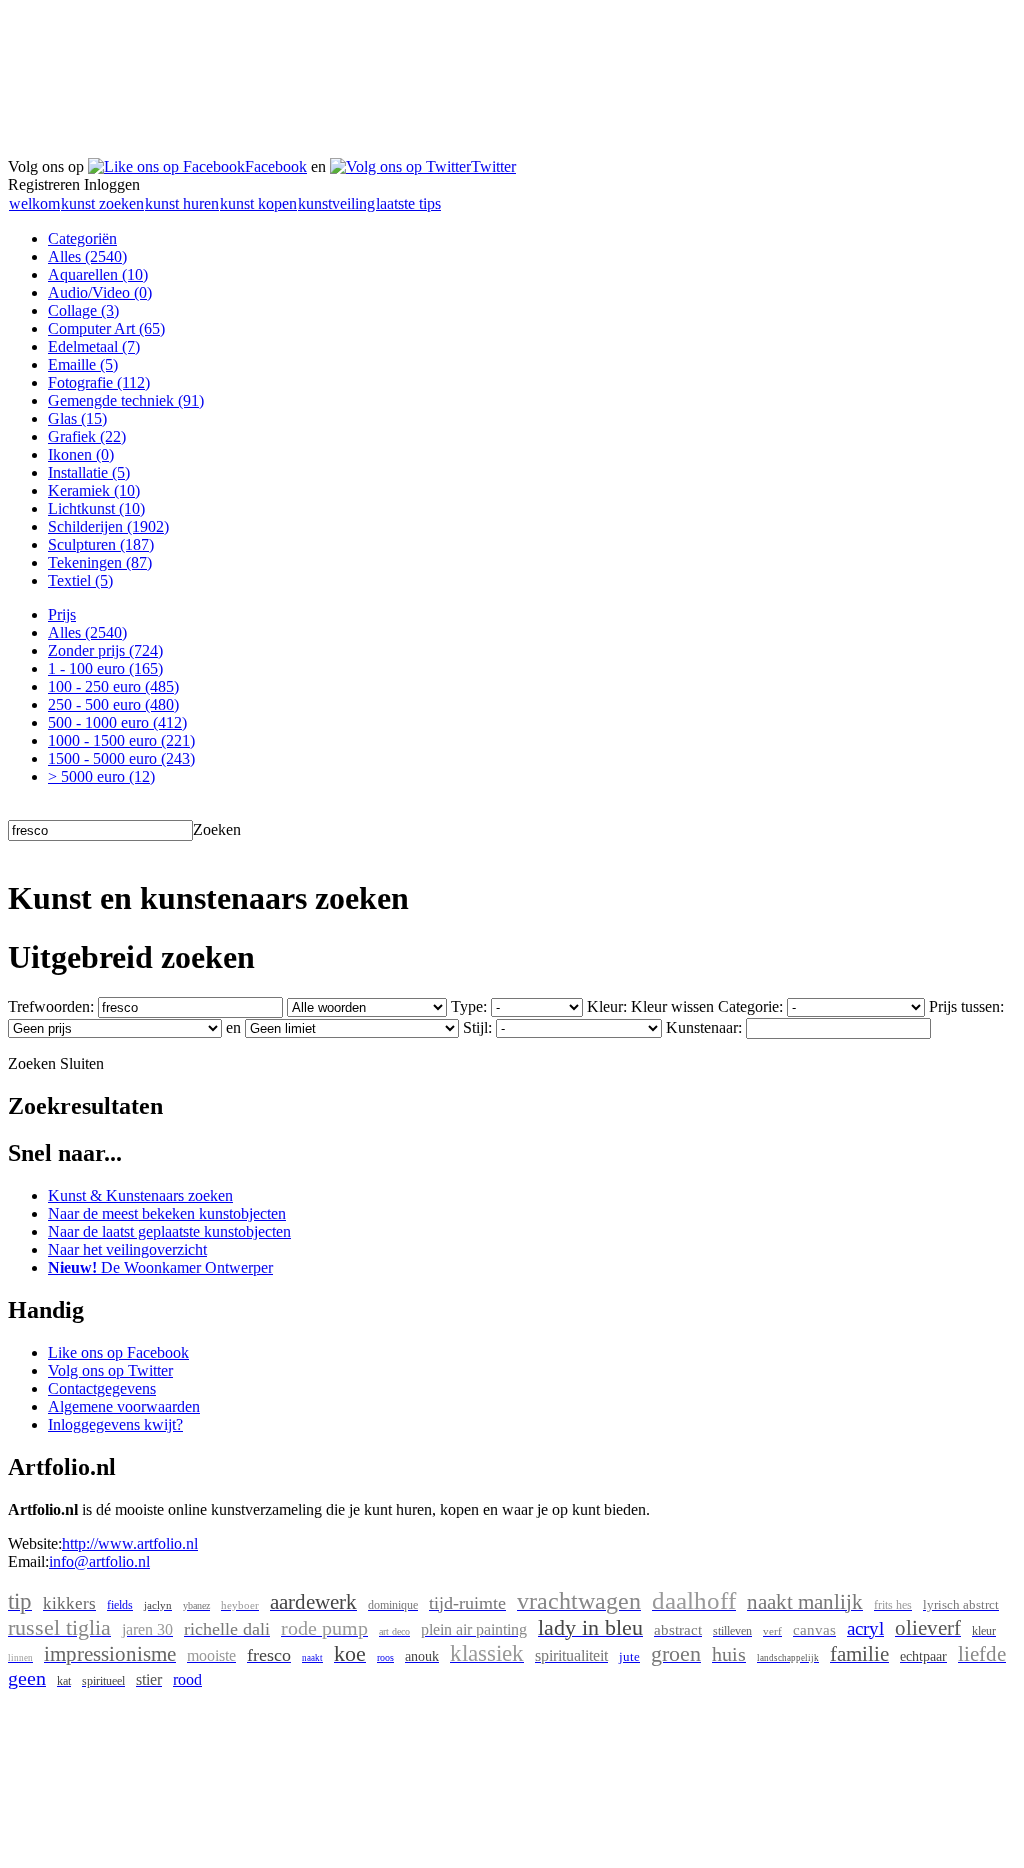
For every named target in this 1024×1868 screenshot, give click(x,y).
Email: (28, 1561)
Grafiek (87, 436)
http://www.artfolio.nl (130, 1543)
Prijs (62, 614)
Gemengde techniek (126, 400)
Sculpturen (101, 544)
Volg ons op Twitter (110, 1370)
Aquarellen (98, 274)
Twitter (493, 166)
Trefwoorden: (51, 1006)
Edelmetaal (94, 346)
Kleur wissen (672, 1006)
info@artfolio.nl (99, 1561)
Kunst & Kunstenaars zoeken (140, 1195)
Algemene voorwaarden (124, 1406)
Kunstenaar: (704, 1027)
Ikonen (81, 454)
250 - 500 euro (113, 704)
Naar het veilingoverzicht (127, 1249)
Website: (35, 1543)
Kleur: (607, 1006)
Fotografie (99, 382)
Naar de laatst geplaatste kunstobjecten (169, 1231)
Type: (469, 1006)
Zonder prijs (105, 650)
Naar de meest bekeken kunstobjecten (167, 1213)
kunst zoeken (102, 203)
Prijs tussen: (966, 1006)
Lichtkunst (96, 508)
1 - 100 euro (105, 668)
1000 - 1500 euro (121, 740)
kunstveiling (336, 203)
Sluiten (82, 1063)
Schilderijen (108, 526)
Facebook (276, 166)
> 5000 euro (101, 776)
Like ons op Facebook (118, 1352)
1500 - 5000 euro (121, 758)
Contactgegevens (102, 1388)
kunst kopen (258, 203)
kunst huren (182, 203)
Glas (77, 418)
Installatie (89, 472)
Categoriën (82, 238)
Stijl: (477, 1027)
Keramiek (94, 490)
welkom (34, 203)
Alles (87, 256)
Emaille (83, 364)
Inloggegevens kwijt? (115, 1424)
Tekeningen (100, 562)
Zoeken (217, 829)
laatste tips (408, 203)
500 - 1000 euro (117, 722)
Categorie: (750, 1006)
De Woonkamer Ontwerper (160, 1267)
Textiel (80, 580)
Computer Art (106, 328)
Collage (83, 310)
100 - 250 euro (113, 686)
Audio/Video (100, 292)
